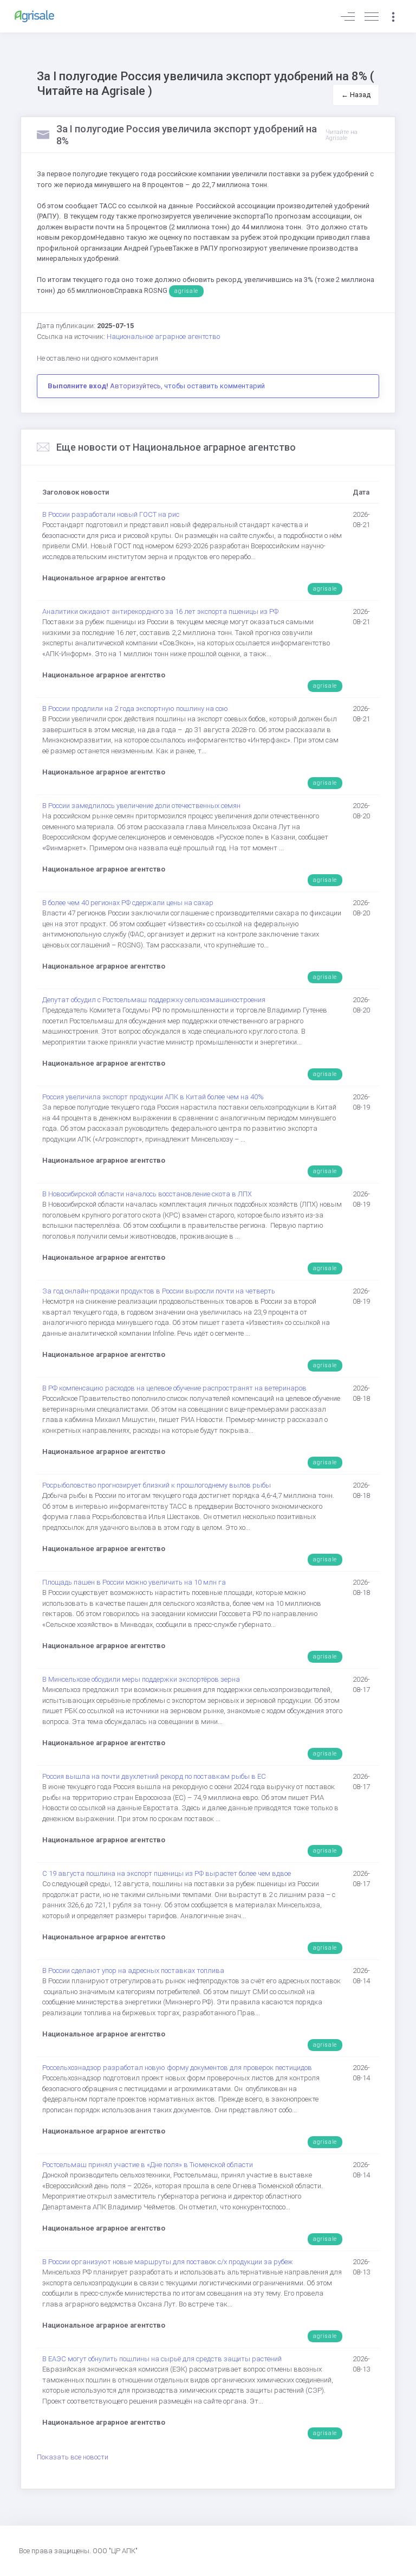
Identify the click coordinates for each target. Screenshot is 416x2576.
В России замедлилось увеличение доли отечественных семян (141, 806)
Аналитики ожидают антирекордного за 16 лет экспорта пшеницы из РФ (160, 611)
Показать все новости (73, 2457)
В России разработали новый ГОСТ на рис (111, 514)
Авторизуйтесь (135, 386)
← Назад (356, 95)
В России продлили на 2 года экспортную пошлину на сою (135, 709)
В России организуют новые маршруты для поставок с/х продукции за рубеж (168, 2262)
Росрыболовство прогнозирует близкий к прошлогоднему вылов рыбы (157, 1485)
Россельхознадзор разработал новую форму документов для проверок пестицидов (177, 2068)
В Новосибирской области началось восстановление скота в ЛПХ (147, 1194)
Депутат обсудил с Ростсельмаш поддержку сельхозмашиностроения (154, 1000)
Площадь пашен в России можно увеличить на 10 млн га (134, 1582)
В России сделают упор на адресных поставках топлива (133, 1971)
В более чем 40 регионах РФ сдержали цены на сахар (128, 903)
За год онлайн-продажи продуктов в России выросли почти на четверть (159, 1291)
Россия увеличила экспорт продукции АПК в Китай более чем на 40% (153, 1097)
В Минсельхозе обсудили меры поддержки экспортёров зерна (141, 1679)
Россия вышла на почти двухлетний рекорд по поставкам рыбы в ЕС (154, 1776)
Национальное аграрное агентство (163, 337)
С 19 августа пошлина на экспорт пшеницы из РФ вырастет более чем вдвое (167, 1873)
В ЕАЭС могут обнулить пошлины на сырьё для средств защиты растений (162, 2359)
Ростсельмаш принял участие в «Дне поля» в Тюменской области (148, 2165)
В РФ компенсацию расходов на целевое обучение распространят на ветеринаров (174, 1388)
